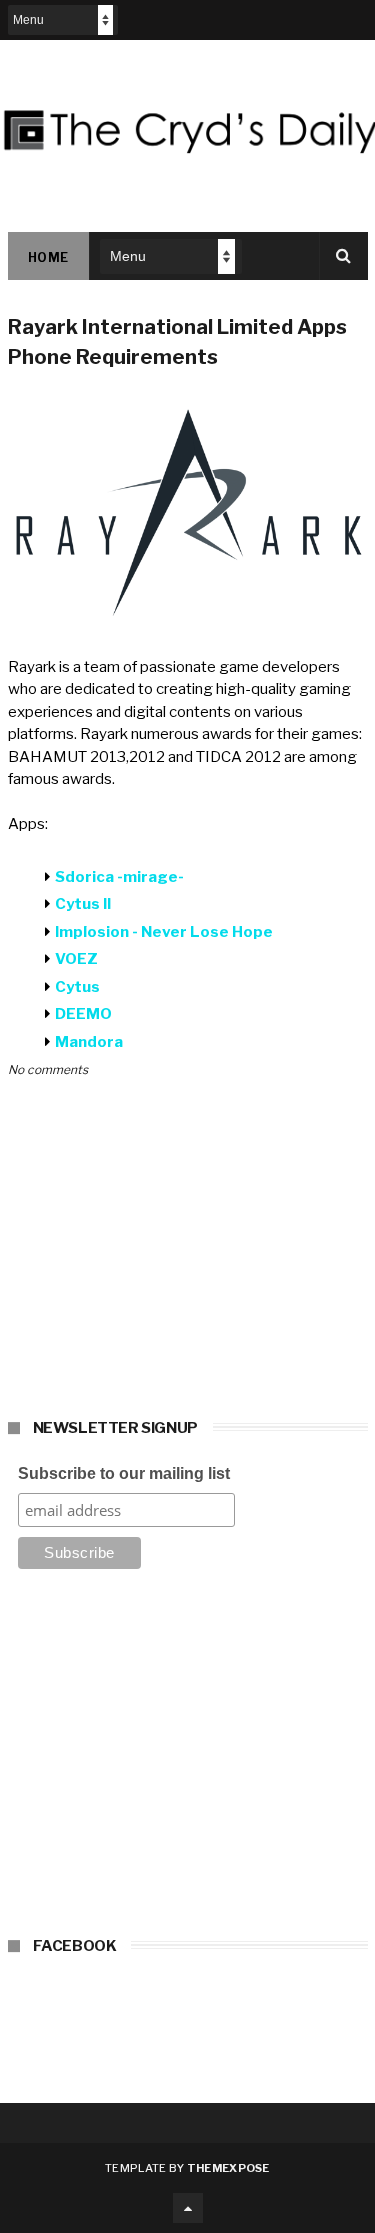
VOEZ (76, 959)
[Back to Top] (188, 2208)
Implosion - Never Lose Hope (164, 932)
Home (48, 257)
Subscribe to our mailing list (124, 1473)
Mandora (89, 1042)
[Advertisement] (188, 1759)
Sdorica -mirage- (119, 877)
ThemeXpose (228, 2168)
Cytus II (84, 904)
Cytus (77, 987)
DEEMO (85, 1014)
